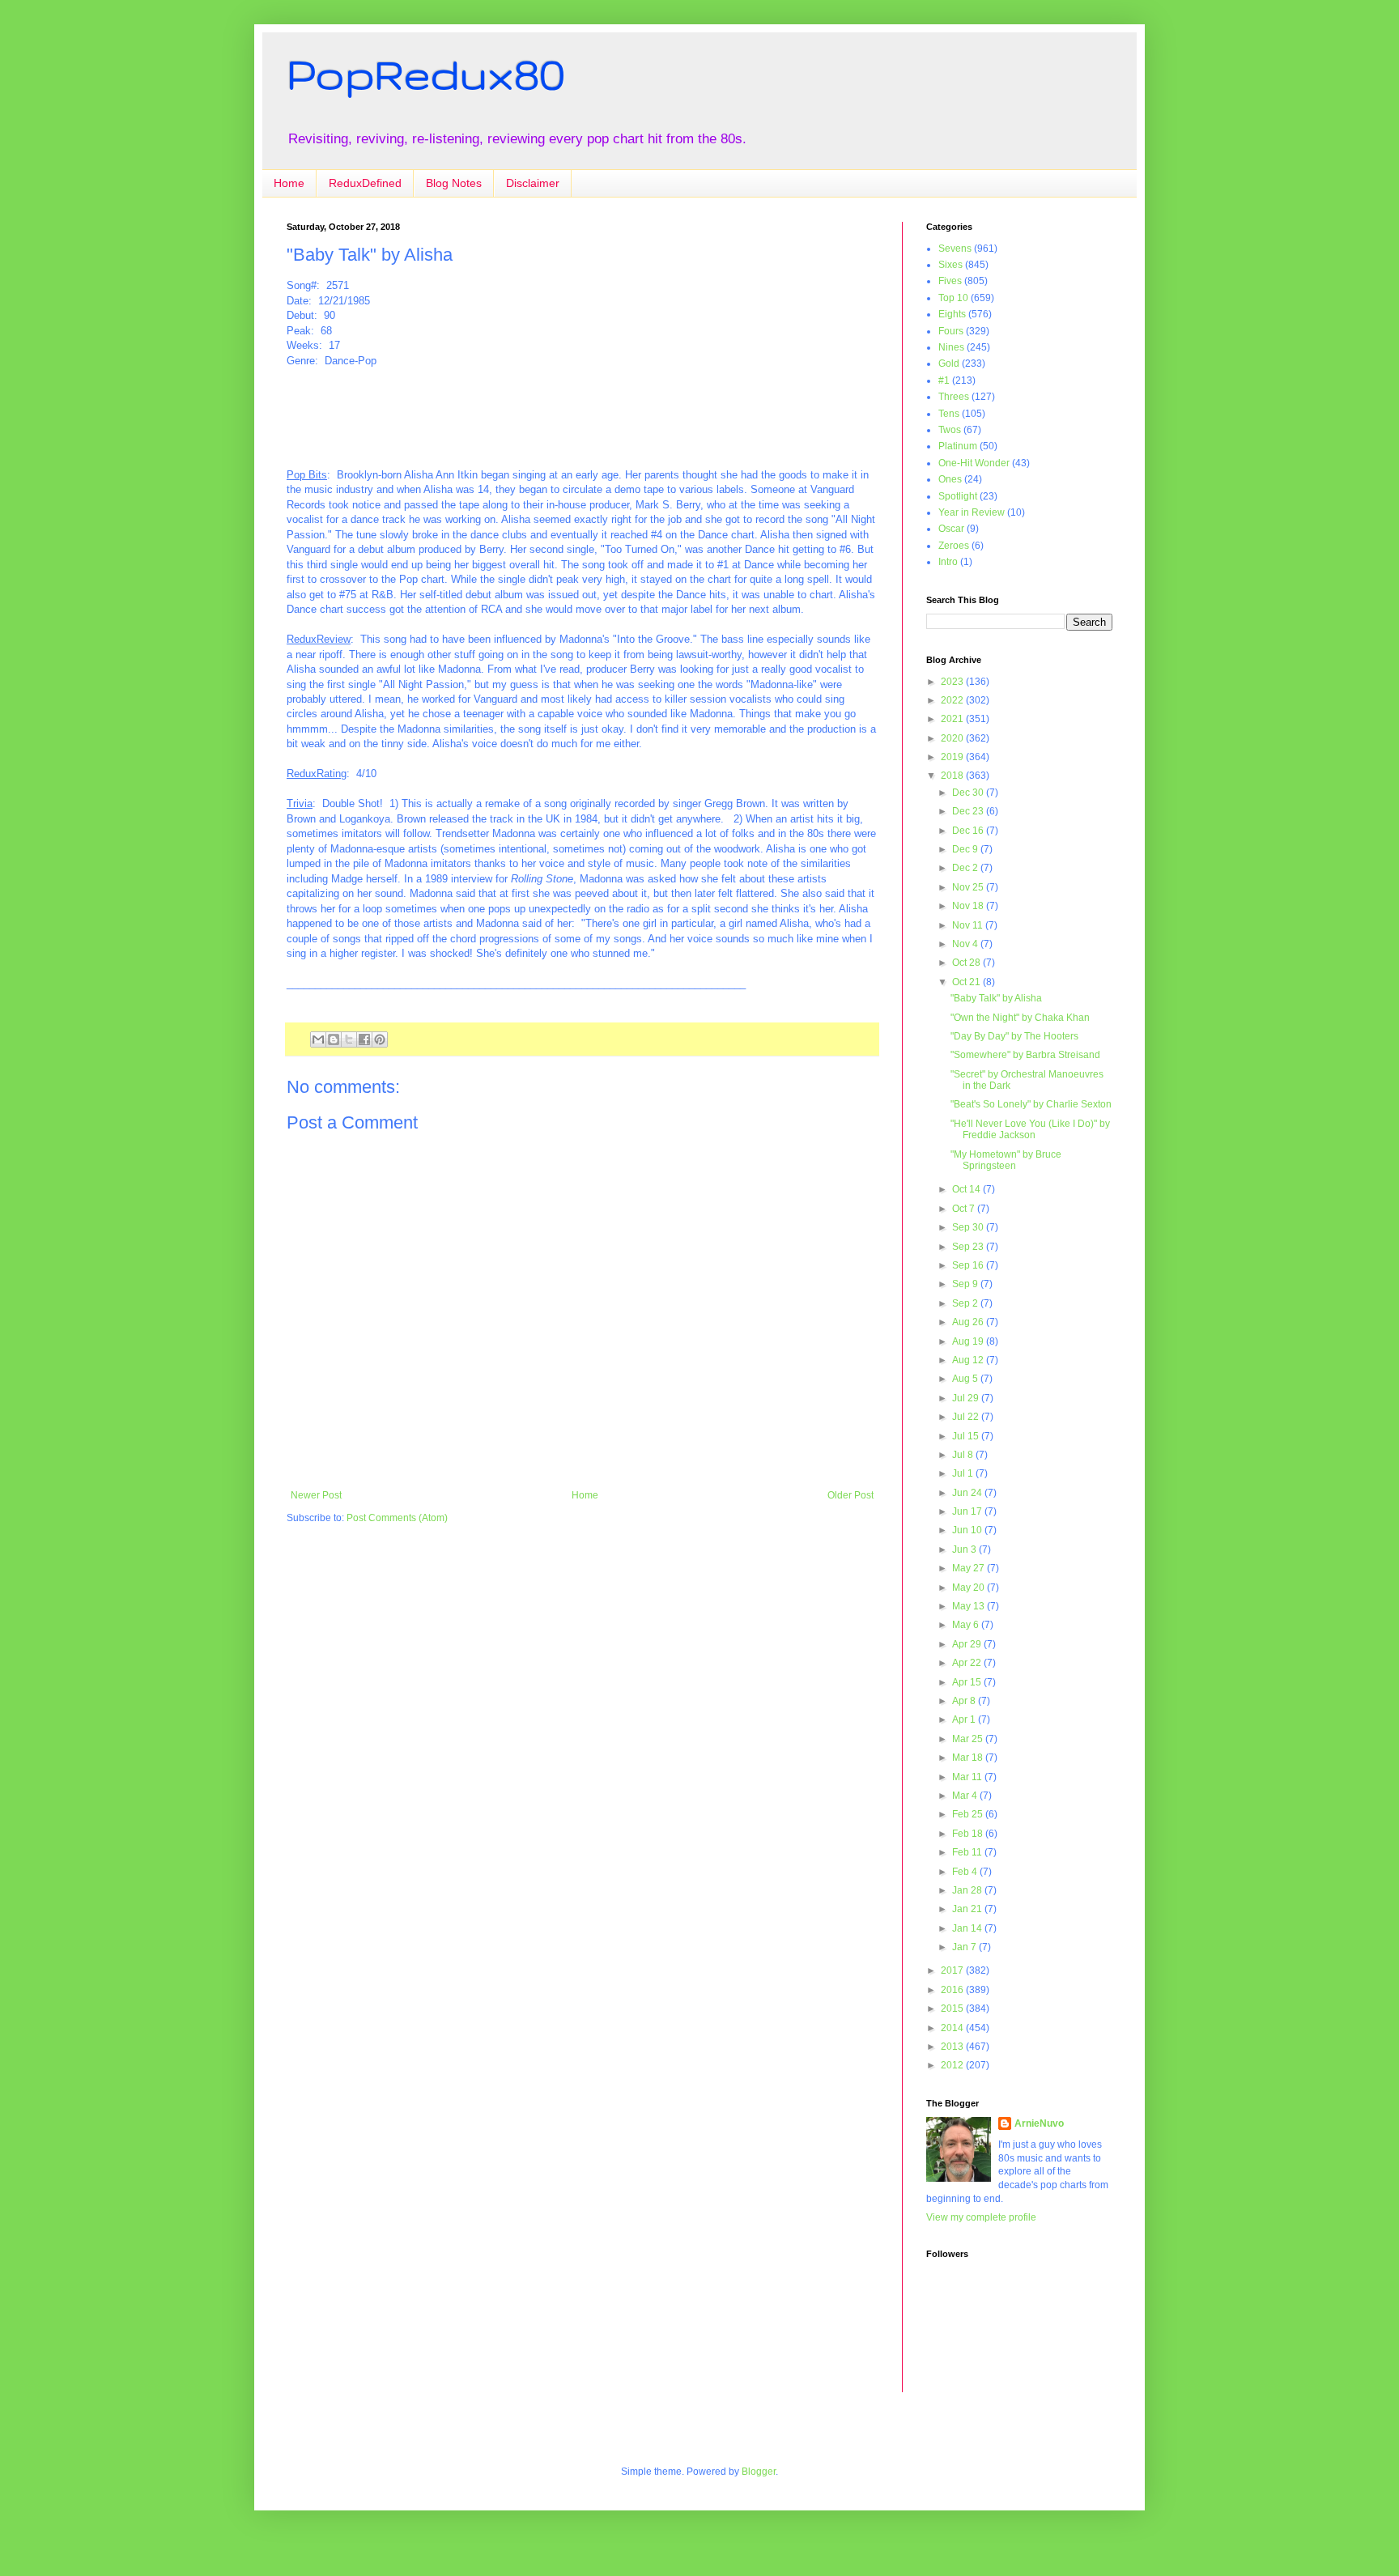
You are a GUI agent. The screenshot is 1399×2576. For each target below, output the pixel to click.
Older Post (850, 1495)
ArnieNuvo (1039, 2123)
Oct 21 (967, 982)
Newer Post (316, 1495)
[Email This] (318, 1039)
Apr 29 (968, 1644)
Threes (954, 397)
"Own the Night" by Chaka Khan (1020, 1018)
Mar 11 (968, 1777)
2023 (953, 682)
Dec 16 (969, 831)
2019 (953, 757)
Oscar (951, 529)
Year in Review (972, 512)
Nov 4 (966, 944)
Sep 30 (969, 1227)
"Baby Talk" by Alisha (996, 998)
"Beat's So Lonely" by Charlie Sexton (1031, 1104)
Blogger (759, 2472)
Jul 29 (967, 1398)
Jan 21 (968, 1909)
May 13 (970, 1606)
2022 (953, 700)
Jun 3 (965, 1549)
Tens (949, 414)
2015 (953, 2009)
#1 (944, 380)
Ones (950, 479)
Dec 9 (966, 849)
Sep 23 (969, 1247)
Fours (951, 331)
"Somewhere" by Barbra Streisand (1025, 1055)
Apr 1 (965, 1719)
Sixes (950, 265)
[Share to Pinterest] (380, 1039)
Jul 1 (964, 1473)
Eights (952, 314)
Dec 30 (969, 793)
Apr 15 (968, 1682)
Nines (951, 347)
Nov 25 (969, 887)
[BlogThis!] (334, 1039)
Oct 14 (967, 1189)
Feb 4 (966, 1872)
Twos (950, 430)
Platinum (958, 446)
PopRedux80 (426, 74)
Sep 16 (969, 1265)
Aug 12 (969, 1360)
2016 (953, 1990)
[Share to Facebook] (364, 1039)
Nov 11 (969, 925)
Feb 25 (969, 1814)
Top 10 (953, 298)
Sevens (955, 249)
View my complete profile (981, 2217)
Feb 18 (969, 1834)
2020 (953, 738)
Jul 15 (967, 1436)
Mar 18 (969, 1758)
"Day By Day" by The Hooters (1014, 1036)
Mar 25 (969, 1739)
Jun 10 (968, 1530)
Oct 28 (967, 963)
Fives (950, 281)
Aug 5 (966, 1379)
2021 (953, 719)
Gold (949, 363)
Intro (948, 562)
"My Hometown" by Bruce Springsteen (1006, 1160)
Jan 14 (968, 1928)
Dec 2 (966, 868)
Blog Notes (454, 183)
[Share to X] (349, 1039)
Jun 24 (968, 1493)
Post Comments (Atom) (397, 1518)
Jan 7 (965, 1947)
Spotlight (958, 496)
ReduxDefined (365, 183)
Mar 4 (966, 1796)
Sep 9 (966, 1284)
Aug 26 (969, 1322)
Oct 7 (965, 1209)
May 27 (970, 1568)
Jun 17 (968, 1511)
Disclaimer (533, 183)
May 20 (970, 1588)
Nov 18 (969, 906)
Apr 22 (968, 1663)
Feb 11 (968, 1852)
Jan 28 (968, 1890)
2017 (953, 1970)
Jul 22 (967, 1417)
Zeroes (954, 546)
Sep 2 (966, 1303)
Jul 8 (964, 1455)
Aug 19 (969, 1341)
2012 (953, 2065)
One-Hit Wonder (974, 463)
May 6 (967, 1625)
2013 (953, 2047)
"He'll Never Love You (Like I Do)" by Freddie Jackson (1030, 1129)
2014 (953, 2028)
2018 (953, 776)
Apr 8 (965, 1701)
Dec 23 (969, 811)
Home (289, 183)
